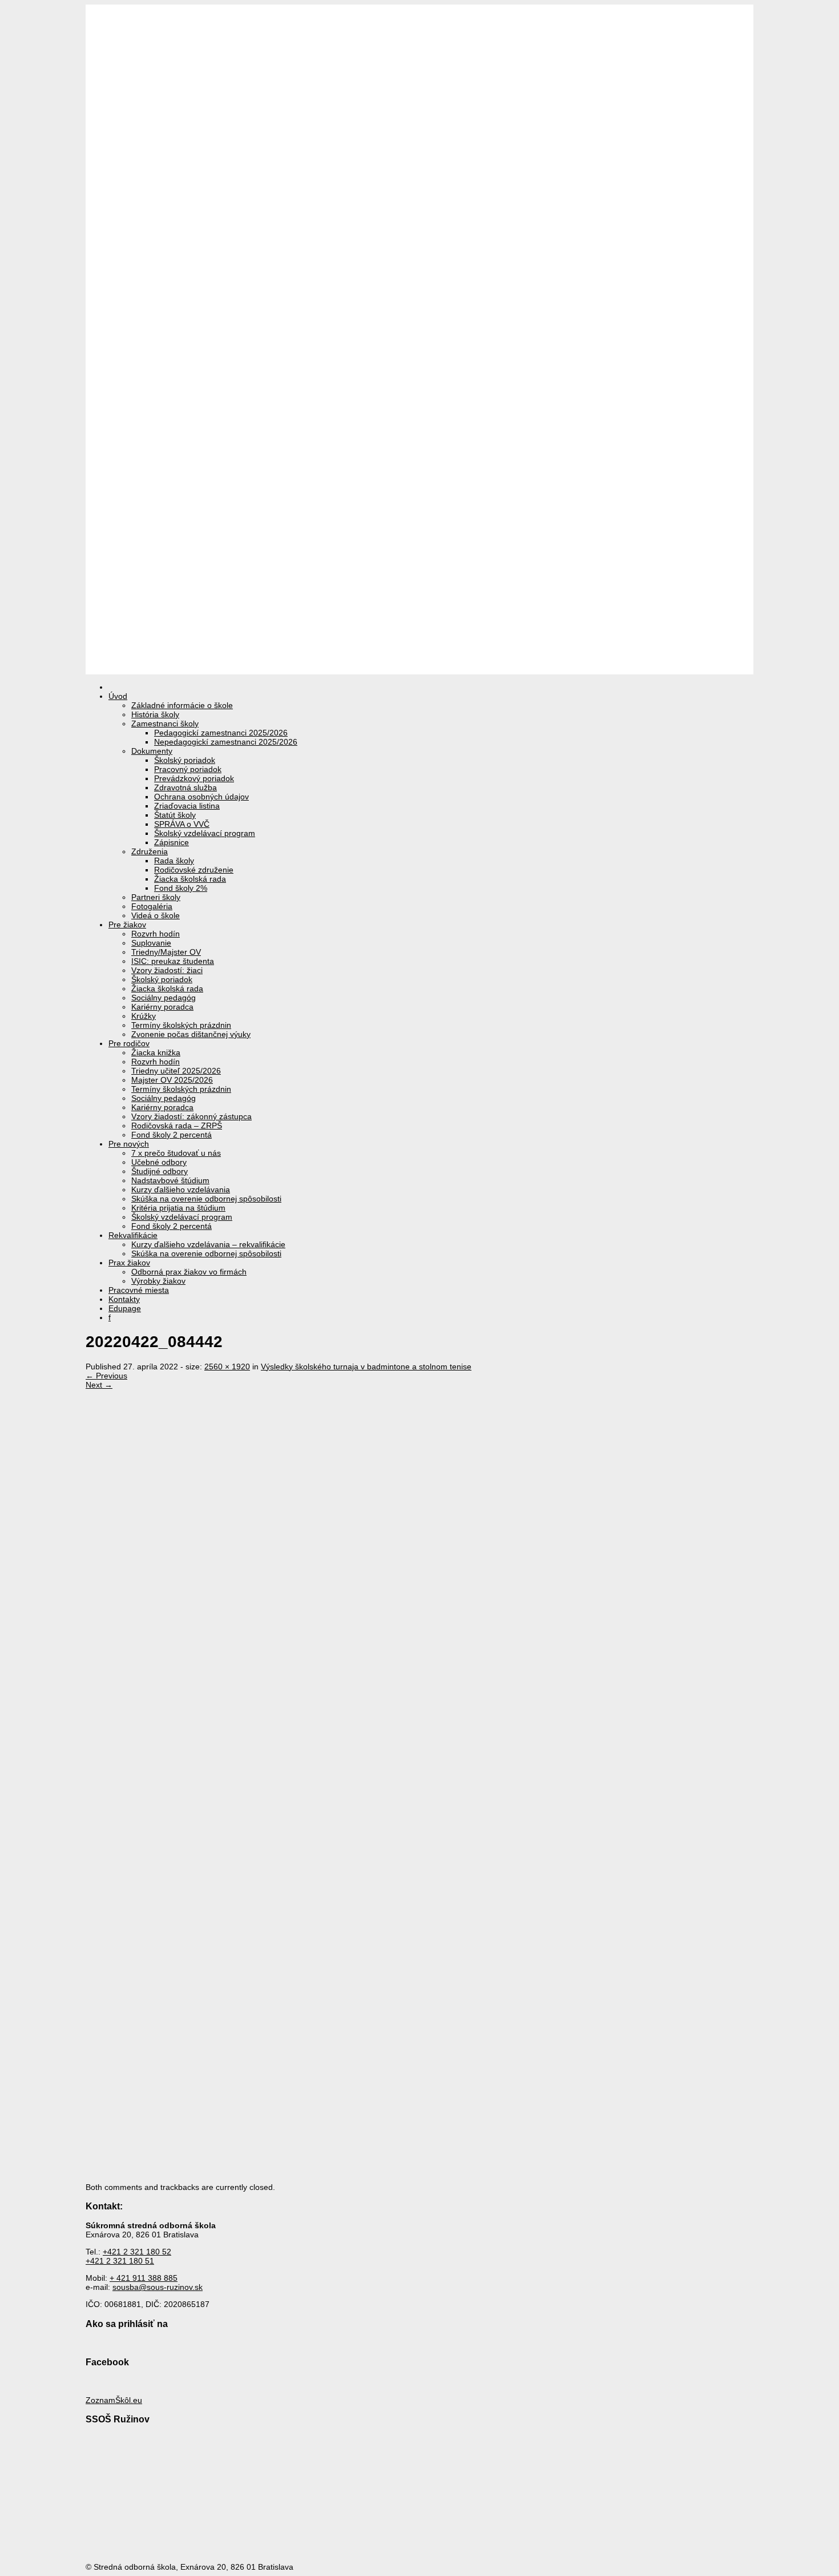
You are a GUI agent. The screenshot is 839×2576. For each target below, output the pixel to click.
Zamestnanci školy (165, 724)
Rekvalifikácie (133, 1235)
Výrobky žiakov (158, 1281)
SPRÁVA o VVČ (182, 824)
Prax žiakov (129, 1263)
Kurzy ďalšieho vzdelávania (181, 1189)
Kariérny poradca (162, 1007)
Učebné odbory (159, 1162)
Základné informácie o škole (182, 705)
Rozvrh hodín (156, 934)
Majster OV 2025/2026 (172, 1080)
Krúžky (144, 1016)
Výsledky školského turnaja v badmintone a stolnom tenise (366, 1367)
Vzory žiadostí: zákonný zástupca (191, 1116)
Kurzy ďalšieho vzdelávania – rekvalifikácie (208, 1244)
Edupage (125, 1308)
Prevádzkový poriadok (194, 778)
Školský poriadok (185, 760)
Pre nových (129, 1144)
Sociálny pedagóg (164, 998)
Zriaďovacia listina (187, 806)
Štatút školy (175, 815)
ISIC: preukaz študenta (173, 961)
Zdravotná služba (185, 787)
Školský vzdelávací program (205, 833)
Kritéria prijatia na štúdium (178, 1208)
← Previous (106, 1376)
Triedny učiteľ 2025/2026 (176, 1071)
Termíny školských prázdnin (181, 1025)
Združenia (150, 851)
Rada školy (174, 861)
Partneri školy (156, 897)
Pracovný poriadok (188, 769)
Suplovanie (151, 943)
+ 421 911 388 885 (144, 2278)
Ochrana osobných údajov (201, 797)
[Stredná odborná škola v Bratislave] (419, 670)
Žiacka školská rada (190, 879)
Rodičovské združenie (194, 870)
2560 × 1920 (227, 1367)
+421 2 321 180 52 (137, 2252)
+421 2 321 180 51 (120, 2261)
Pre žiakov (127, 925)
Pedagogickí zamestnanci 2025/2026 (221, 733)
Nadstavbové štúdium (170, 1180)
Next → (99, 1385)
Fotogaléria (152, 906)
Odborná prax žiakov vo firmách (189, 1272)
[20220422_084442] (428, 1900)
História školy (155, 714)
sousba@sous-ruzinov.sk (158, 2287)
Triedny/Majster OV (166, 952)
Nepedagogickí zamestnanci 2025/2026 (226, 742)
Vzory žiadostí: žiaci (167, 970)
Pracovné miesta (139, 1290)
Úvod (118, 696)
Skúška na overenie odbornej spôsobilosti (206, 1199)
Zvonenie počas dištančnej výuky (191, 1034)
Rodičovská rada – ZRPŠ (177, 1126)
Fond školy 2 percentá (172, 1135)
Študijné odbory (160, 1171)
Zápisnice (172, 842)
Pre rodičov (129, 1043)
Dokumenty (152, 751)
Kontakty (124, 1299)
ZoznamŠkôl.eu (114, 2400)
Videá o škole (156, 915)
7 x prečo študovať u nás (176, 1153)
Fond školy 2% (181, 888)
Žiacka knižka (156, 1052)
